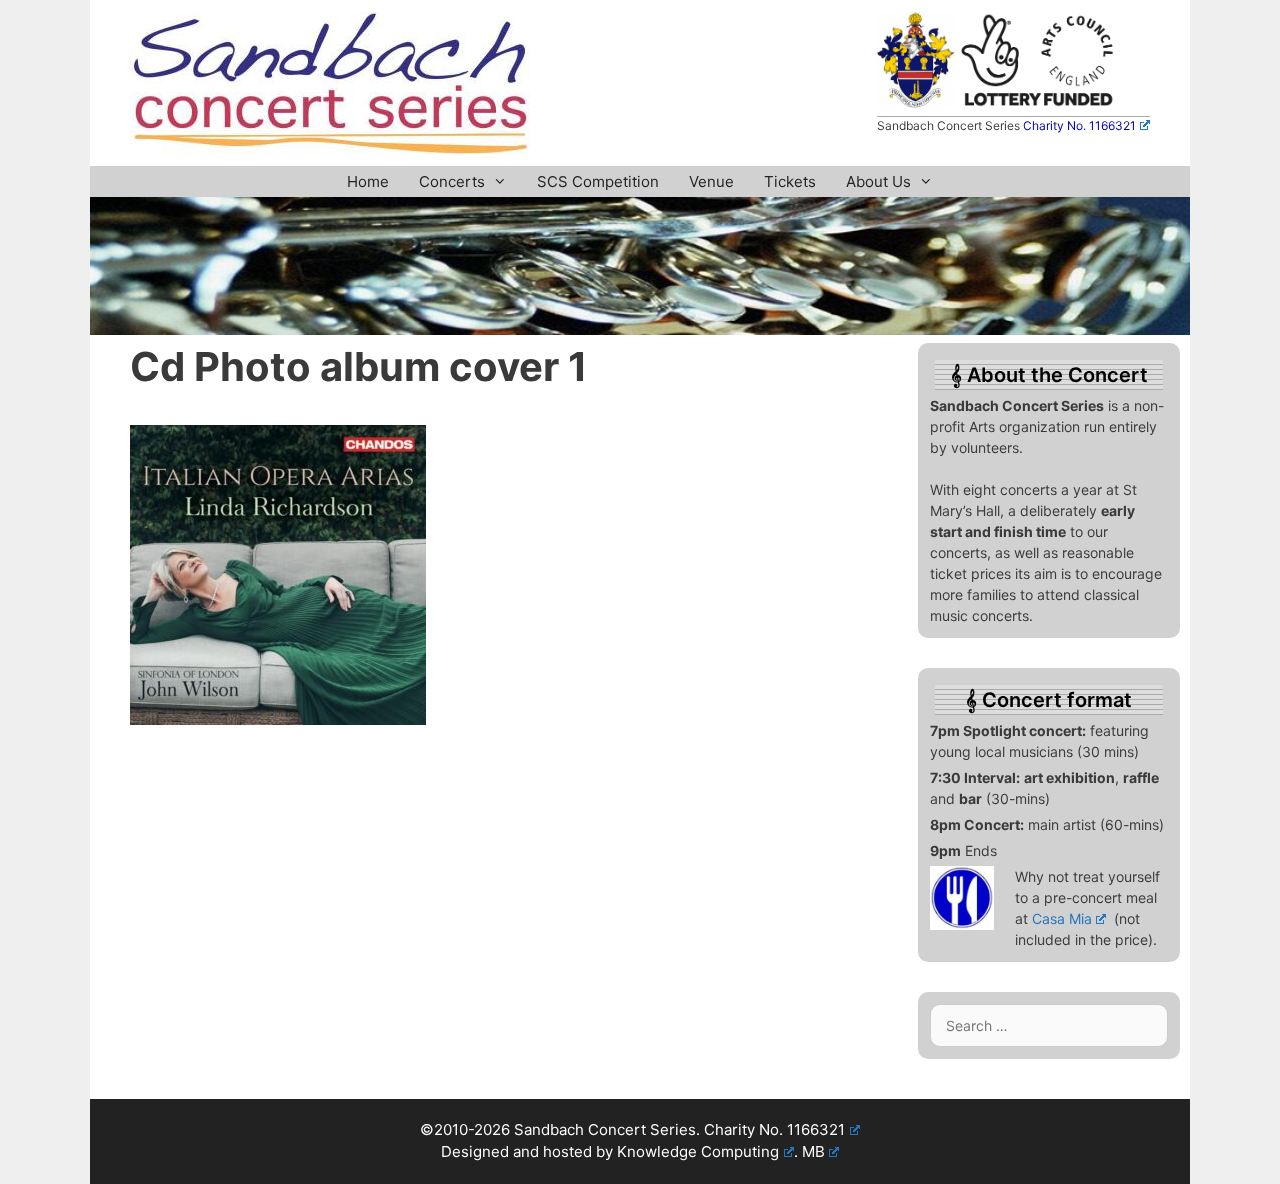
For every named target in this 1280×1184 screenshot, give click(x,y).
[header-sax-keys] (640, 329)
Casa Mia (1062, 918)
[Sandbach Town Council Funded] (915, 102)
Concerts (452, 181)
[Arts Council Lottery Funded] (1038, 102)
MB (813, 1151)
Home (368, 181)
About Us (878, 181)
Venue (711, 181)
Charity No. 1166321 (1079, 125)
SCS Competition (598, 181)
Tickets (790, 181)
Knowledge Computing (698, 1151)
